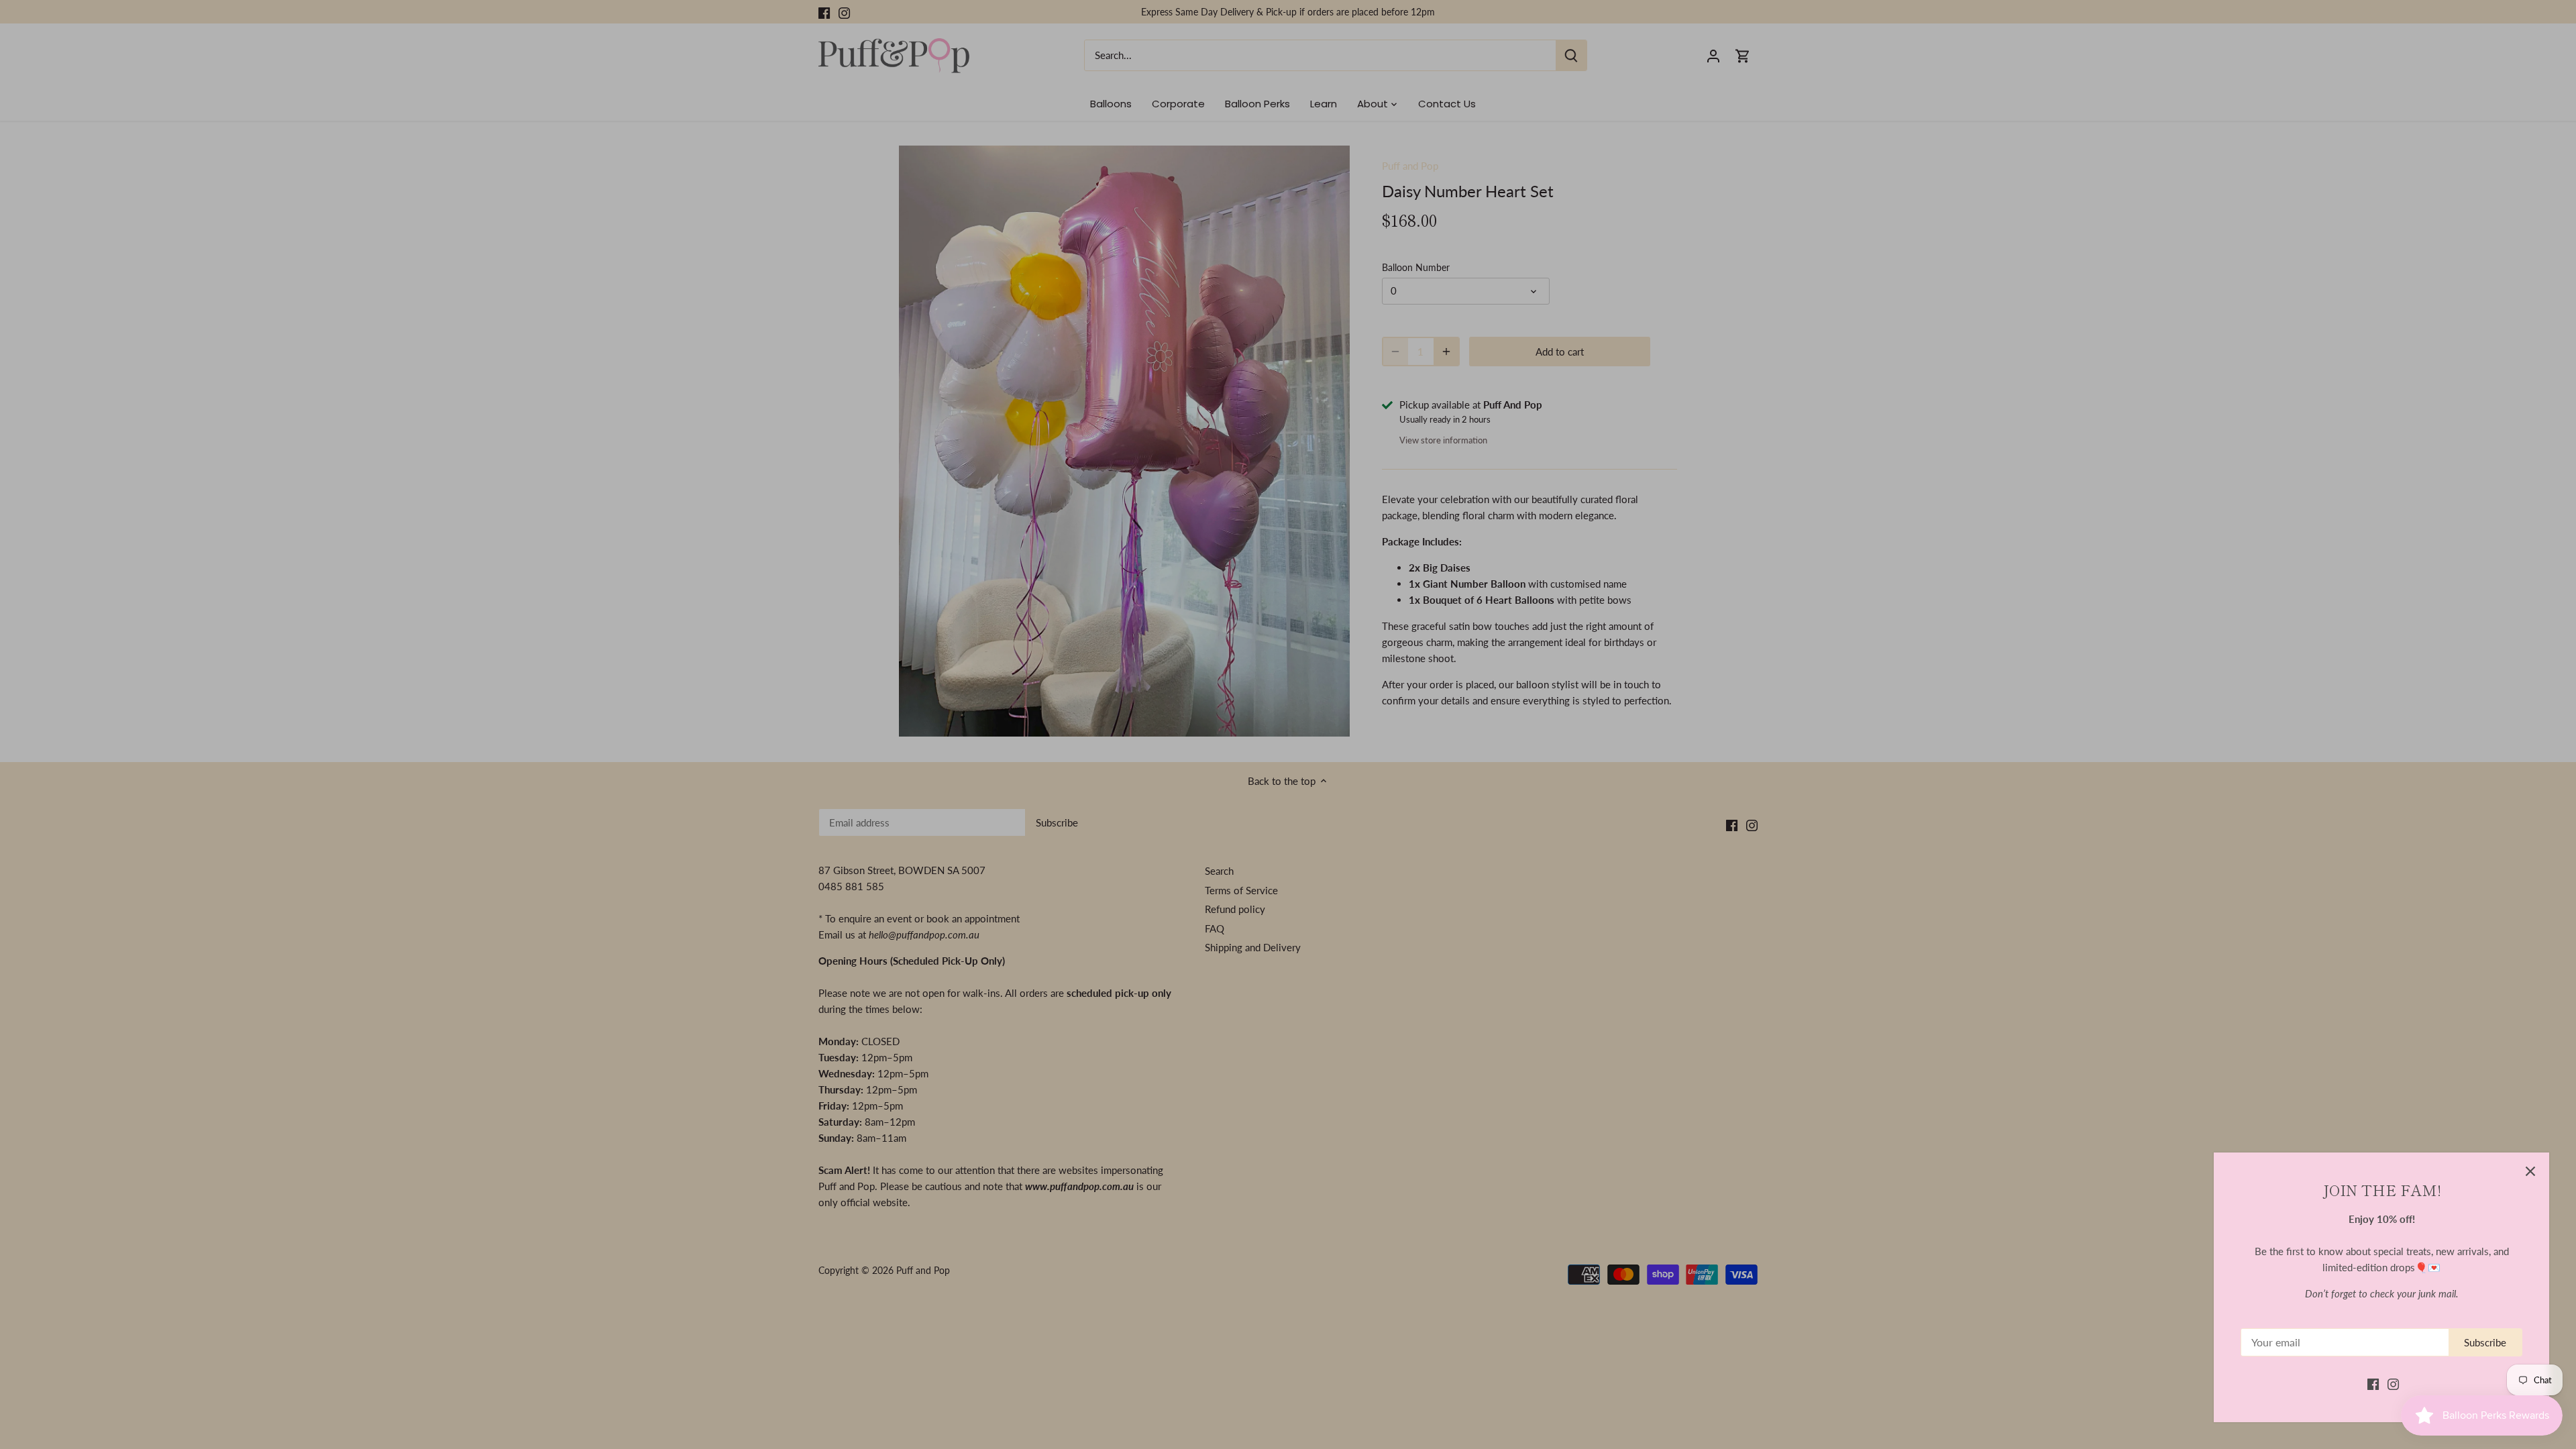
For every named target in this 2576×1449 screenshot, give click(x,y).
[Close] (2530, 1171)
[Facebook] (2373, 1384)
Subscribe (2485, 1342)
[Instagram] (2393, 1384)
